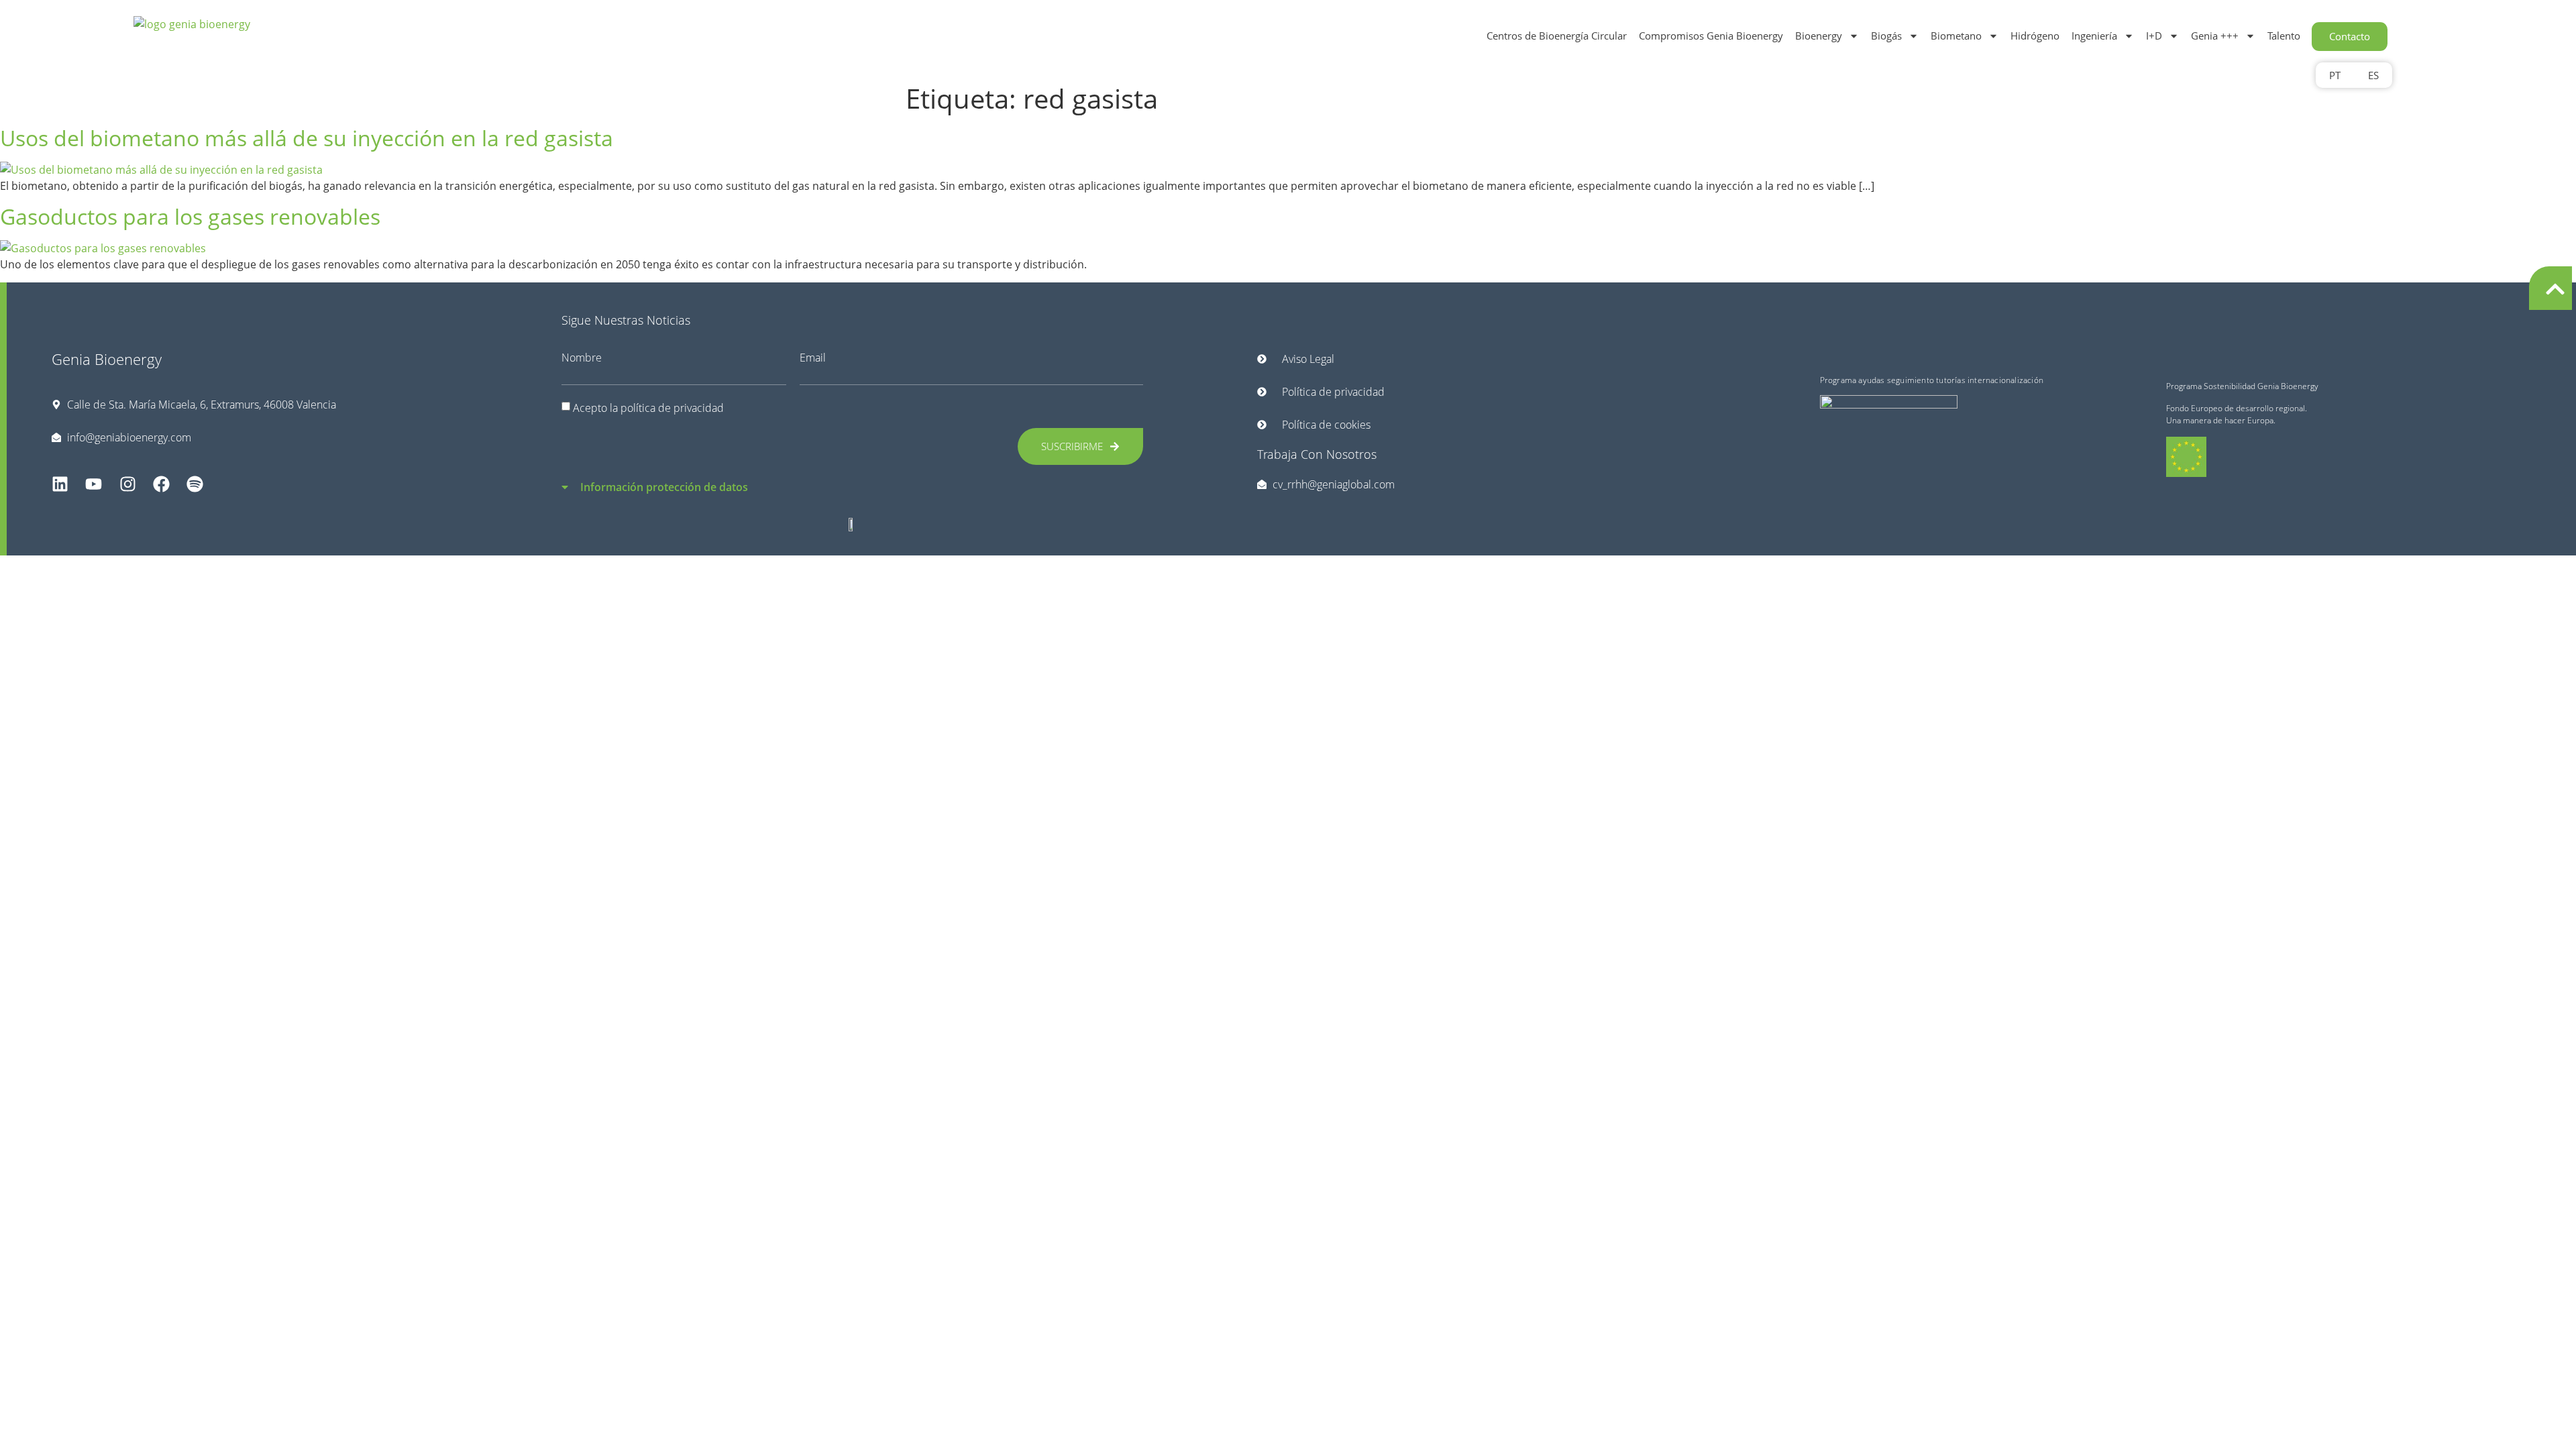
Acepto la (648, 407)
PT (2335, 75)
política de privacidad (672, 407)
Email (813, 358)
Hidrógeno (2035, 36)
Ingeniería (2094, 36)
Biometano (1956, 36)
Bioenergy (1819, 36)
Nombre (582, 358)
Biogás (1886, 36)
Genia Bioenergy (107, 359)
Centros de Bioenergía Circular (1557, 36)
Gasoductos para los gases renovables (190, 216)
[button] (853, 479)
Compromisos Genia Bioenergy (1711, 36)
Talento (2284, 36)
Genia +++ (2215, 36)
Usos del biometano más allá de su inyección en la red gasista (307, 138)
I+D (2154, 36)
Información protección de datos (664, 487)
